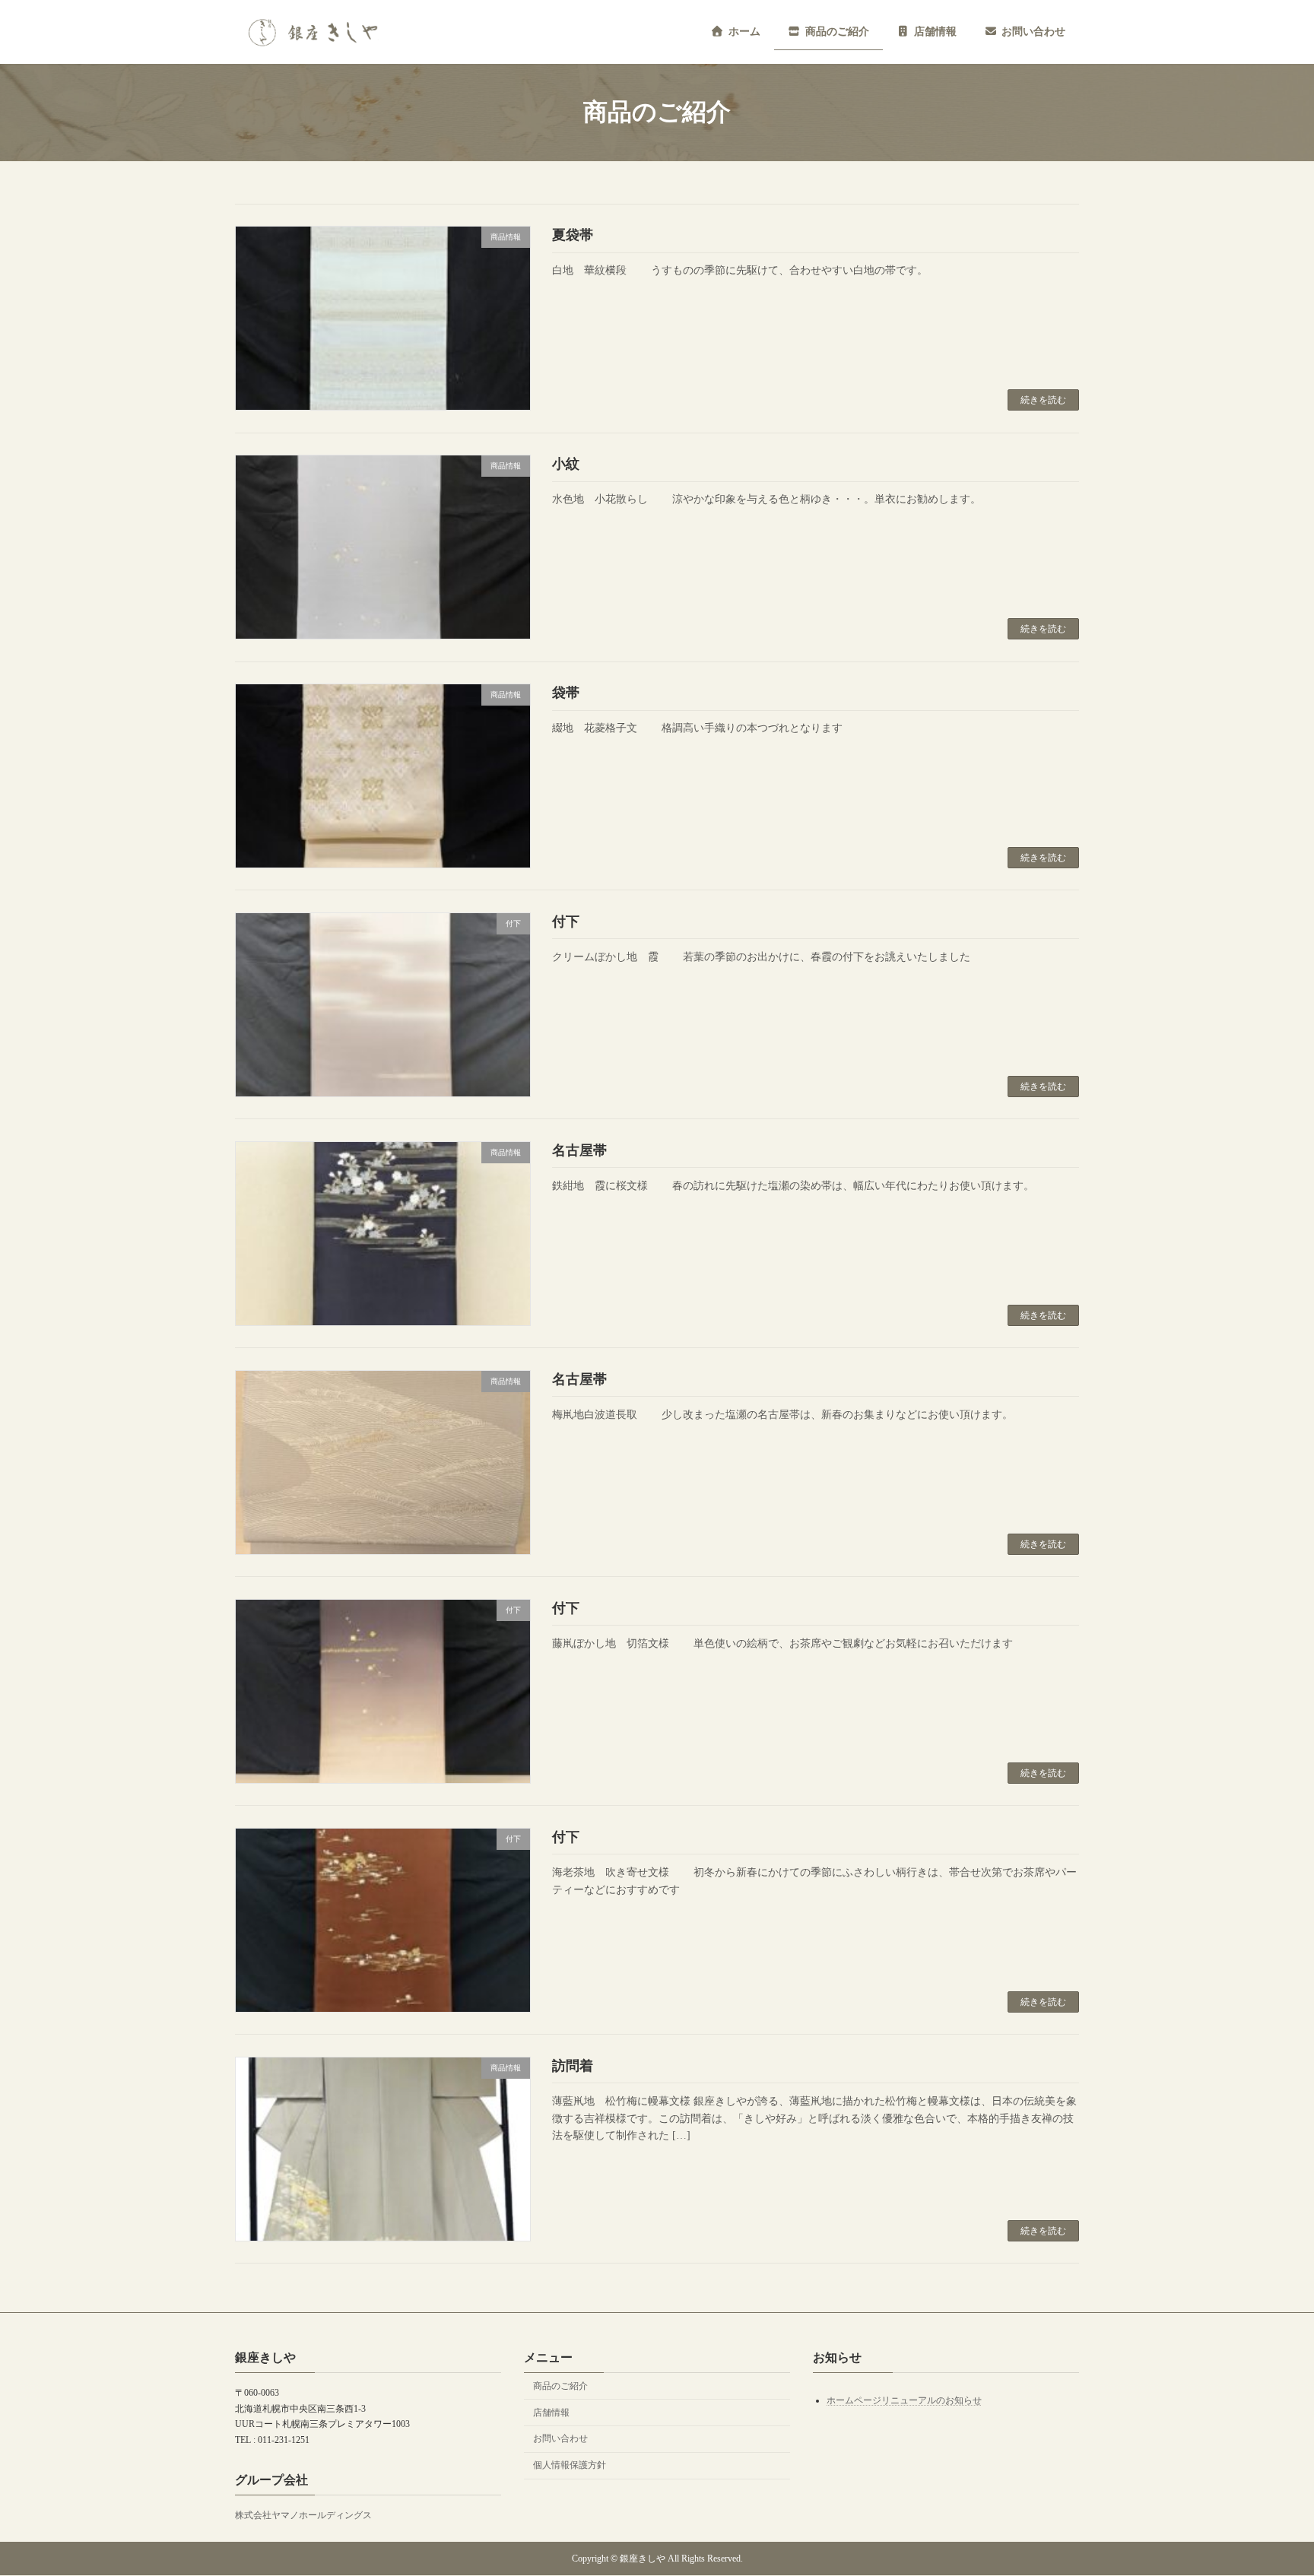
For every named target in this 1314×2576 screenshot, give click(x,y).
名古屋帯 (579, 1150)
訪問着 (573, 2066)
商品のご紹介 (560, 2386)
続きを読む (1043, 400)
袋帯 (566, 693)
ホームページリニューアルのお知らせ (904, 2400)
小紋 (566, 464)
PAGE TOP (1269, 2484)
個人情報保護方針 (570, 2465)
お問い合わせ (560, 2439)
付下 (566, 922)
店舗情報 (551, 2413)
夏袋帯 (573, 235)
